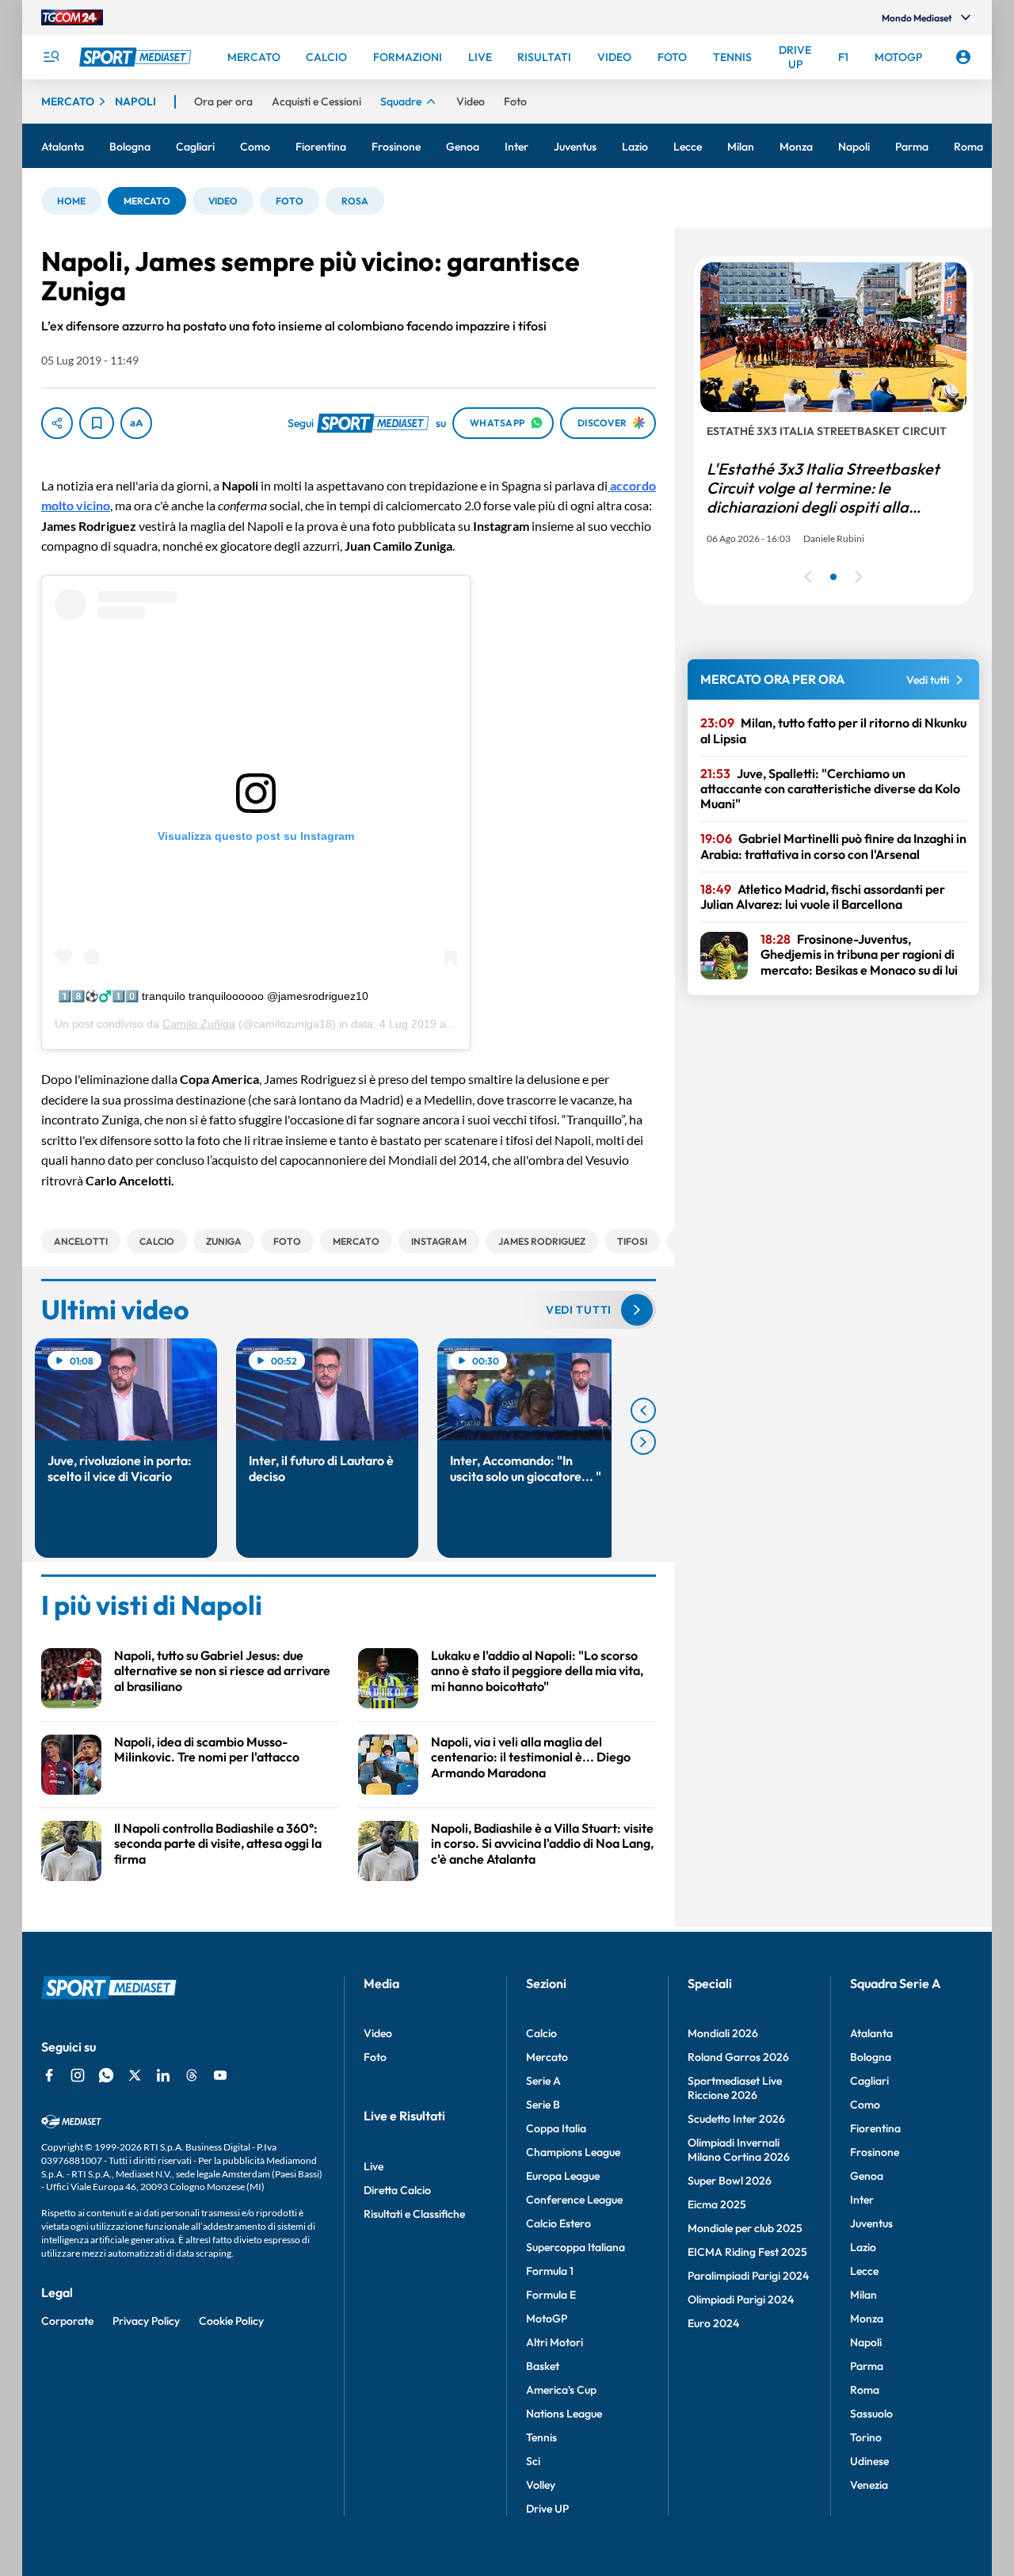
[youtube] (220, 2075)
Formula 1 (550, 2271)
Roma (865, 2390)
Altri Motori (555, 2342)
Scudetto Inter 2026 (736, 2119)
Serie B (543, 2105)
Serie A (543, 2081)
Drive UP (547, 2509)
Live (374, 2166)
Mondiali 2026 (723, 2033)
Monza (867, 2318)
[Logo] (137, 57)
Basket (543, 2366)
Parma (867, 2366)
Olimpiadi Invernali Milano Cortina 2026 (739, 2150)
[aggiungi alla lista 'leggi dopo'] (97, 423)
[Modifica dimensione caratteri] (136, 423)
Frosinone (875, 2152)
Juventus (871, 2223)
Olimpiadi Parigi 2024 (741, 2299)
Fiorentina (875, 2128)
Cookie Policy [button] (231, 2321)
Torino (866, 2437)
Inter (862, 2200)
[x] (135, 2075)
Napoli (866, 2342)
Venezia (869, 2485)
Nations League (564, 2414)
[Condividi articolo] (57, 423)
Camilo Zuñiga (199, 1024)
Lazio (863, 2247)
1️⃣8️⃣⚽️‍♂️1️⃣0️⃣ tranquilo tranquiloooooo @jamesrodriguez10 (213, 996)
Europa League (563, 2176)
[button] (71, 201)
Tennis (541, 2437)
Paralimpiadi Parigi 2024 (748, 2276)
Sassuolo (871, 2414)
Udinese (869, 2461)
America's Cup (561, 2390)
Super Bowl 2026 (730, 2181)
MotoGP (547, 2318)
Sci (533, 2461)
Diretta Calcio (397, 2190)
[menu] (51, 57)
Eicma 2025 (717, 2204)
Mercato (547, 2057)
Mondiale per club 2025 (745, 2228)
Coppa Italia (556, 2128)
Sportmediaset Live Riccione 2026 (735, 2088)
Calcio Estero (558, 2223)
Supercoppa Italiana (576, 2247)
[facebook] (49, 2075)
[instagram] (78, 2075)
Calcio (541, 2033)
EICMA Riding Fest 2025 (747, 2252)
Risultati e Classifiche (414, 2214)
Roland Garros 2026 (738, 2057)
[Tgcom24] (72, 17)
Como (865, 2105)
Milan (863, 2295)
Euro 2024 (713, 2323)
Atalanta (871, 2033)
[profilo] (963, 57)
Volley (541, 2485)
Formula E (551, 2295)
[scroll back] (643, 1410)
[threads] (192, 2075)
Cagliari (869, 2081)
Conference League (574, 2200)
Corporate (67, 2321)
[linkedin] (163, 2075)
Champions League (573, 2152)
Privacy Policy (146, 2321)
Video (378, 2033)
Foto (375, 2057)
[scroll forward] (643, 1442)
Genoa (867, 2176)
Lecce (864, 2271)
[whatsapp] (106, 2075)
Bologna (871, 2057)
